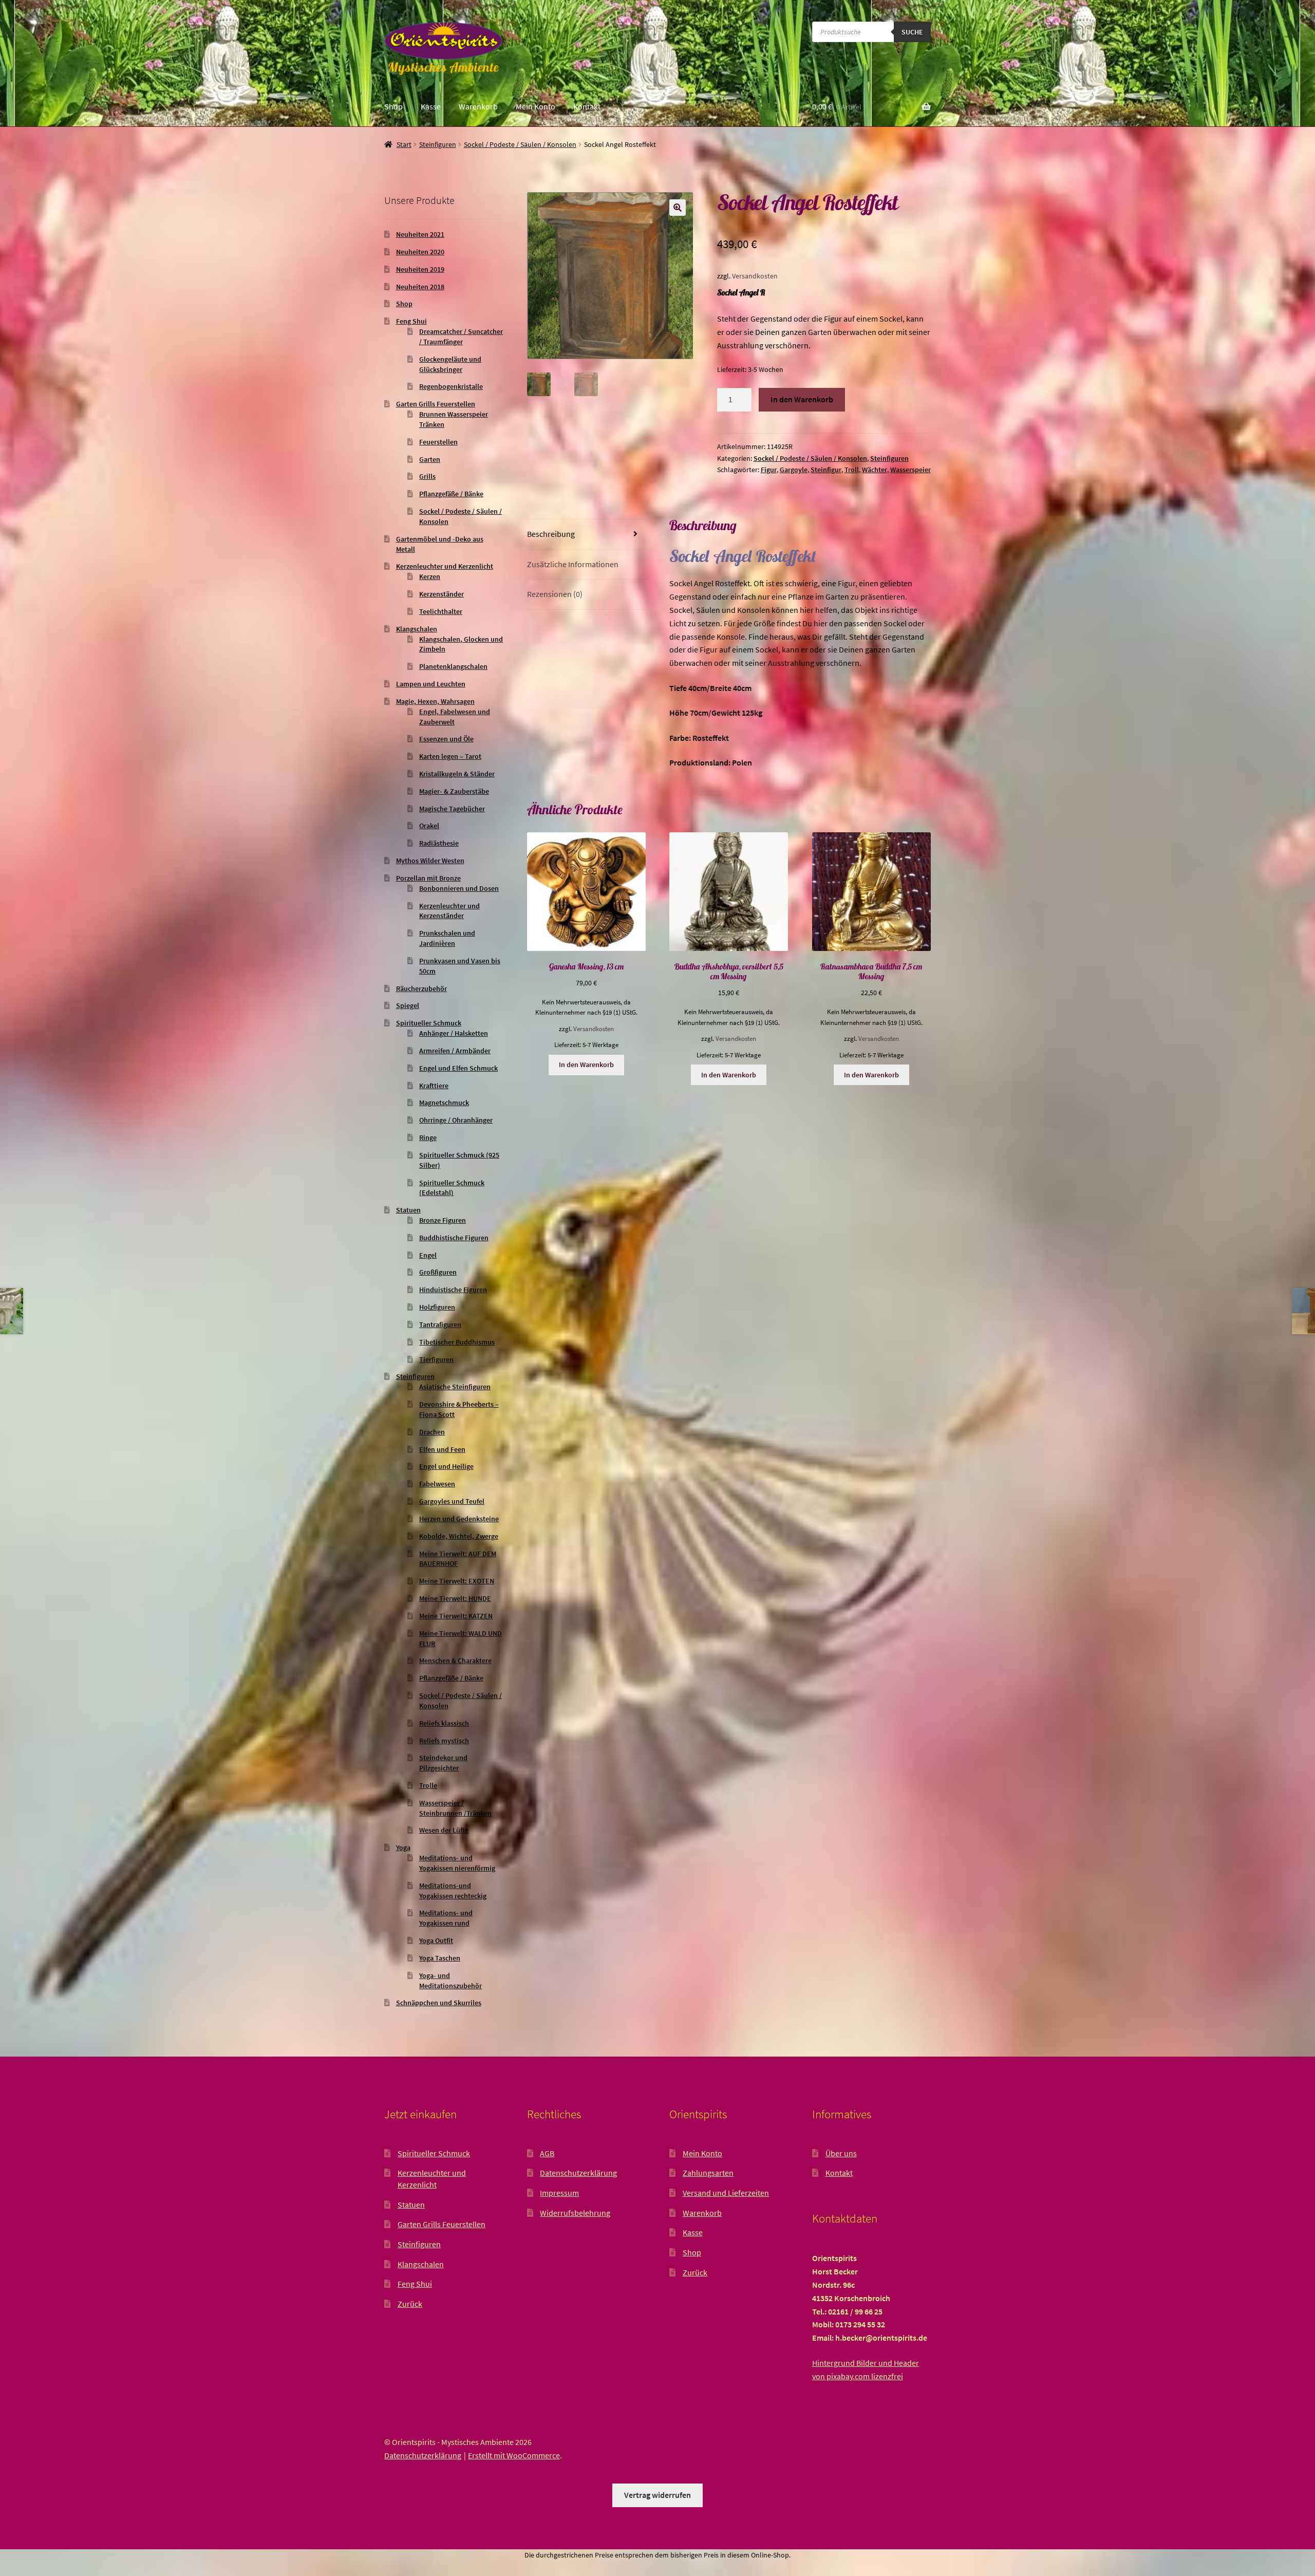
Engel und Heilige (446, 1466)
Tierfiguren (436, 1359)
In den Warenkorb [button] (586, 1065)
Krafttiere (434, 1086)
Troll (852, 470)
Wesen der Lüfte (444, 1830)
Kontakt (587, 106)
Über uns (841, 2153)
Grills (427, 476)
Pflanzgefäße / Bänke (451, 494)
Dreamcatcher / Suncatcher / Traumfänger (461, 337)
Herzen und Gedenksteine (459, 1519)
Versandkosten (755, 276)
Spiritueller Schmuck (429, 1023)
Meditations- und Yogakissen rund (446, 1918)
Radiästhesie (439, 843)
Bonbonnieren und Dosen (459, 888)
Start (404, 144)
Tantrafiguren (440, 1324)
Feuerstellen (438, 442)
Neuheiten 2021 (420, 234)
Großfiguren (438, 1272)
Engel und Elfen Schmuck (458, 1068)
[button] (678, 208)
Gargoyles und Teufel (452, 1501)
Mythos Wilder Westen (430, 861)
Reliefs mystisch (444, 1741)
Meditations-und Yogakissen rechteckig (453, 1891)
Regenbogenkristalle (451, 386)
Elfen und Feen (442, 1449)
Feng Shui (411, 321)
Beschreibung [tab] (551, 534)
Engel (428, 1255)
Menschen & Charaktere (455, 1660)
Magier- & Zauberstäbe (454, 791)
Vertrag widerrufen (657, 2495)
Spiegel (408, 1005)
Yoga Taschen (440, 1958)
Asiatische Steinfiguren (455, 1387)
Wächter (875, 470)
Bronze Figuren (443, 1220)
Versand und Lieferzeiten (726, 2193)
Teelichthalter (441, 611)
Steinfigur (826, 470)
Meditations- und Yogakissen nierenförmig (457, 1863)
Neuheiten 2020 (420, 252)
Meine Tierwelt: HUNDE (455, 1598)
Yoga (403, 1847)
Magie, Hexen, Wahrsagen (435, 701)
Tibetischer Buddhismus (457, 1342)
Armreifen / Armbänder (455, 1051)
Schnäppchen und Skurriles (439, 2003)
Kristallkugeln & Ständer (457, 774)
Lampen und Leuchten (431, 684)
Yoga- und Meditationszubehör (450, 1981)
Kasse (431, 106)
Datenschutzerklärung (578, 2173)
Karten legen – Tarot (450, 756)
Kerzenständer (442, 594)
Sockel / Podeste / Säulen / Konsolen (520, 144)
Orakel (429, 826)
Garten (430, 459)
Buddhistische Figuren (454, 1238)
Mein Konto (536, 106)
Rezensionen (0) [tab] (555, 594)
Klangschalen (417, 629)
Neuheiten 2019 (420, 269)
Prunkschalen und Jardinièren (447, 938)
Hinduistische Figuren (453, 1290)
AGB (547, 2153)
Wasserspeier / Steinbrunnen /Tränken (455, 1808)
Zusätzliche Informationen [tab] (573, 564)
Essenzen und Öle (446, 739)
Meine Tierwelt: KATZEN (456, 1616)
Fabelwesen (437, 1484)
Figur (769, 470)
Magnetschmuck (444, 1103)
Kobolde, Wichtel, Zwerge (459, 1536)
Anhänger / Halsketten (454, 1033)
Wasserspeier (910, 470)
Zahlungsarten (708, 2173)
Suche (912, 32)
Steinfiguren (438, 144)
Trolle (428, 1785)
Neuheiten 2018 (420, 287)
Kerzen (430, 576)
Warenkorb (478, 106)
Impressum (559, 2193)
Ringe (428, 1137)
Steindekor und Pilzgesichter (443, 1763)
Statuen (408, 1210)
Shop (393, 106)
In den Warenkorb (802, 399)
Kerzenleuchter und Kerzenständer (449, 911)
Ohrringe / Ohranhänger (456, 1120)
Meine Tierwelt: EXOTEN (457, 1581)
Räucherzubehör (421, 988)
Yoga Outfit (436, 1940)
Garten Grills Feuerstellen (436, 404)
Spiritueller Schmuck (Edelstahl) (452, 1188)
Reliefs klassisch (444, 1723)
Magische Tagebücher (452, 809)
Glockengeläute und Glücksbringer (450, 364)
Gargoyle (794, 470)
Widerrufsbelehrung (575, 2213)
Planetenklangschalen (453, 666)
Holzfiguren (437, 1307)
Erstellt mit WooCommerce (514, 2455)
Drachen (432, 1432)
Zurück (410, 2304)
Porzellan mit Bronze (428, 878)
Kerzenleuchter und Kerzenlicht (445, 566)
